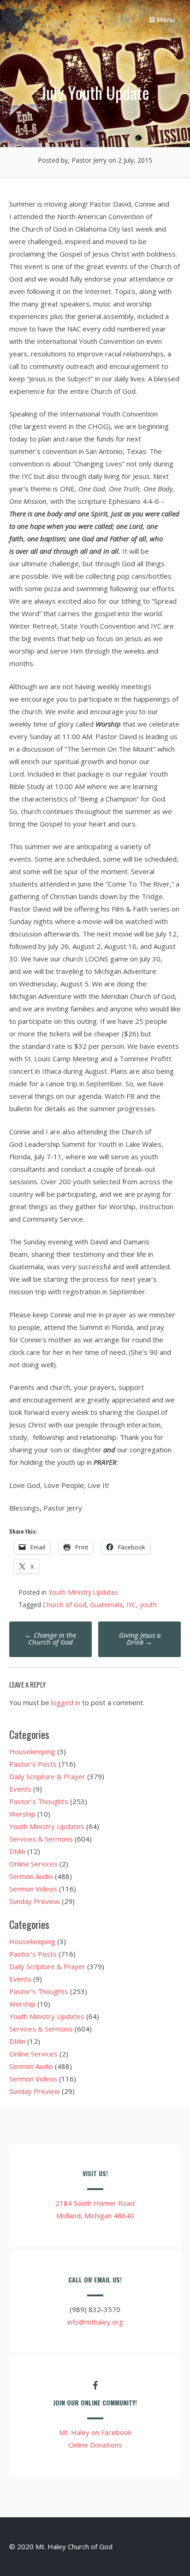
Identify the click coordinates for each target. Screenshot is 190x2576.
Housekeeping (32, 1751)
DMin (17, 1851)
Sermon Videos (33, 1889)
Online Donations (95, 2445)
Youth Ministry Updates (83, 1592)
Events (20, 1789)
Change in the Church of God (50, 1638)
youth (148, 1605)
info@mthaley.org (95, 2322)
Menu (165, 19)
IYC (131, 1605)
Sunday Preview (35, 1901)
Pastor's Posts (33, 1764)
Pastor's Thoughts (39, 1801)
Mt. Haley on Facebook (95, 2432)
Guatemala (106, 1605)
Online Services (33, 1864)
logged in (66, 1702)
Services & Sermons (41, 1839)
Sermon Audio (31, 1876)
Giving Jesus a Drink (140, 1638)
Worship (22, 1814)
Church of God (65, 1605)
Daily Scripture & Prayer (47, 1776)
